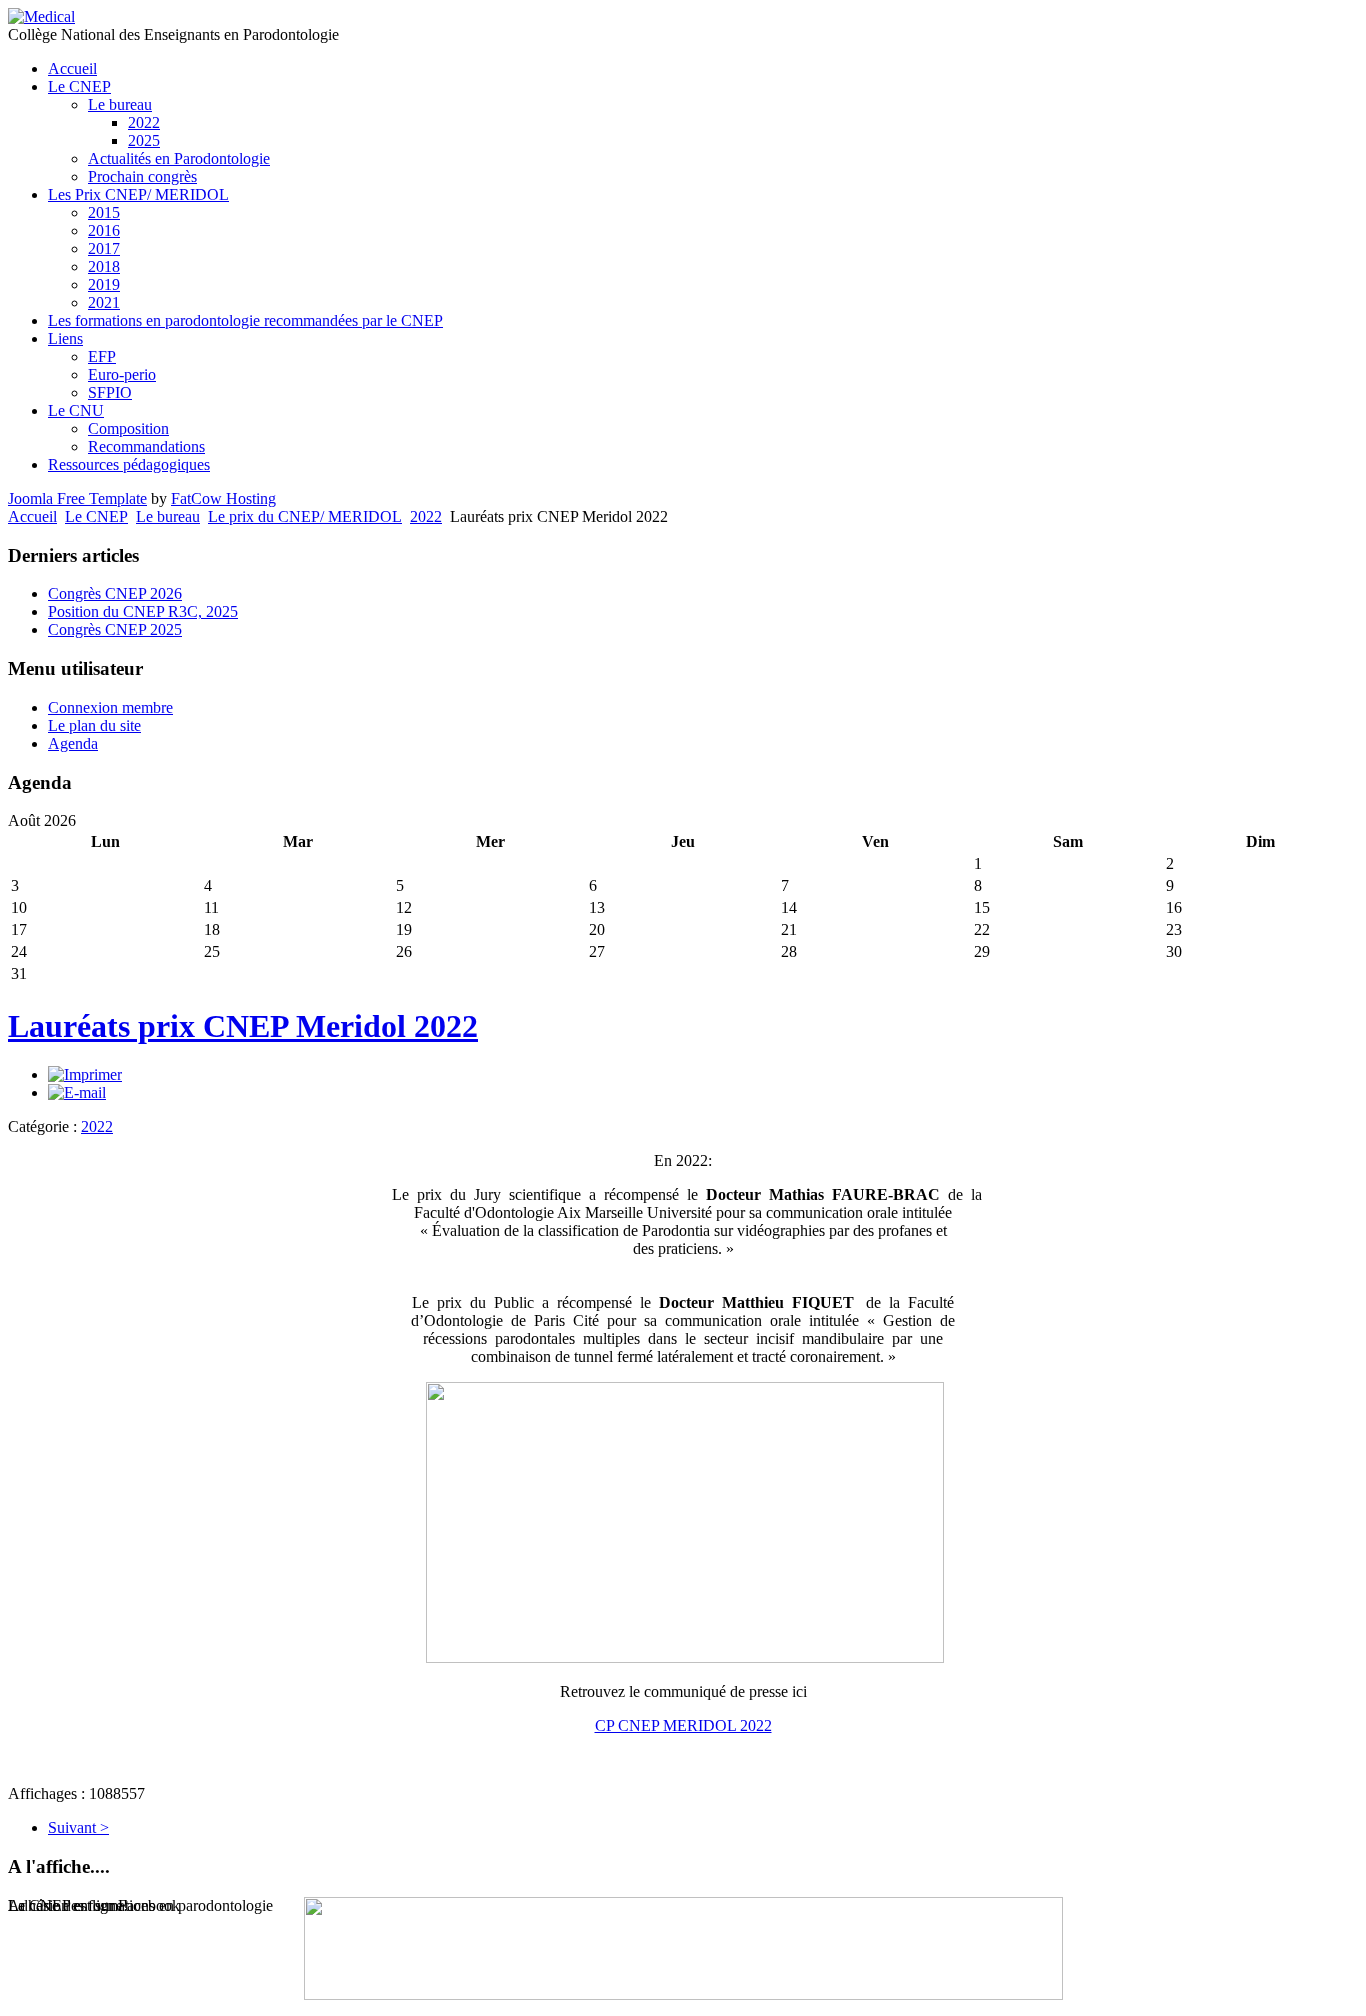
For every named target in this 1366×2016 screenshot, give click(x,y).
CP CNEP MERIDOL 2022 (683, 1725)
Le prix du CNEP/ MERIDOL (305, 516)
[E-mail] (77, 1092)
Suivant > (78, 1827)
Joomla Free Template (77, 498)
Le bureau (168, 516)
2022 (426, 516)
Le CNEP (96, 516)
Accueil (32, 516)
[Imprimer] (85, 1074)
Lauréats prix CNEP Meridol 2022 (243, 1026)
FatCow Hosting (223, 498)
